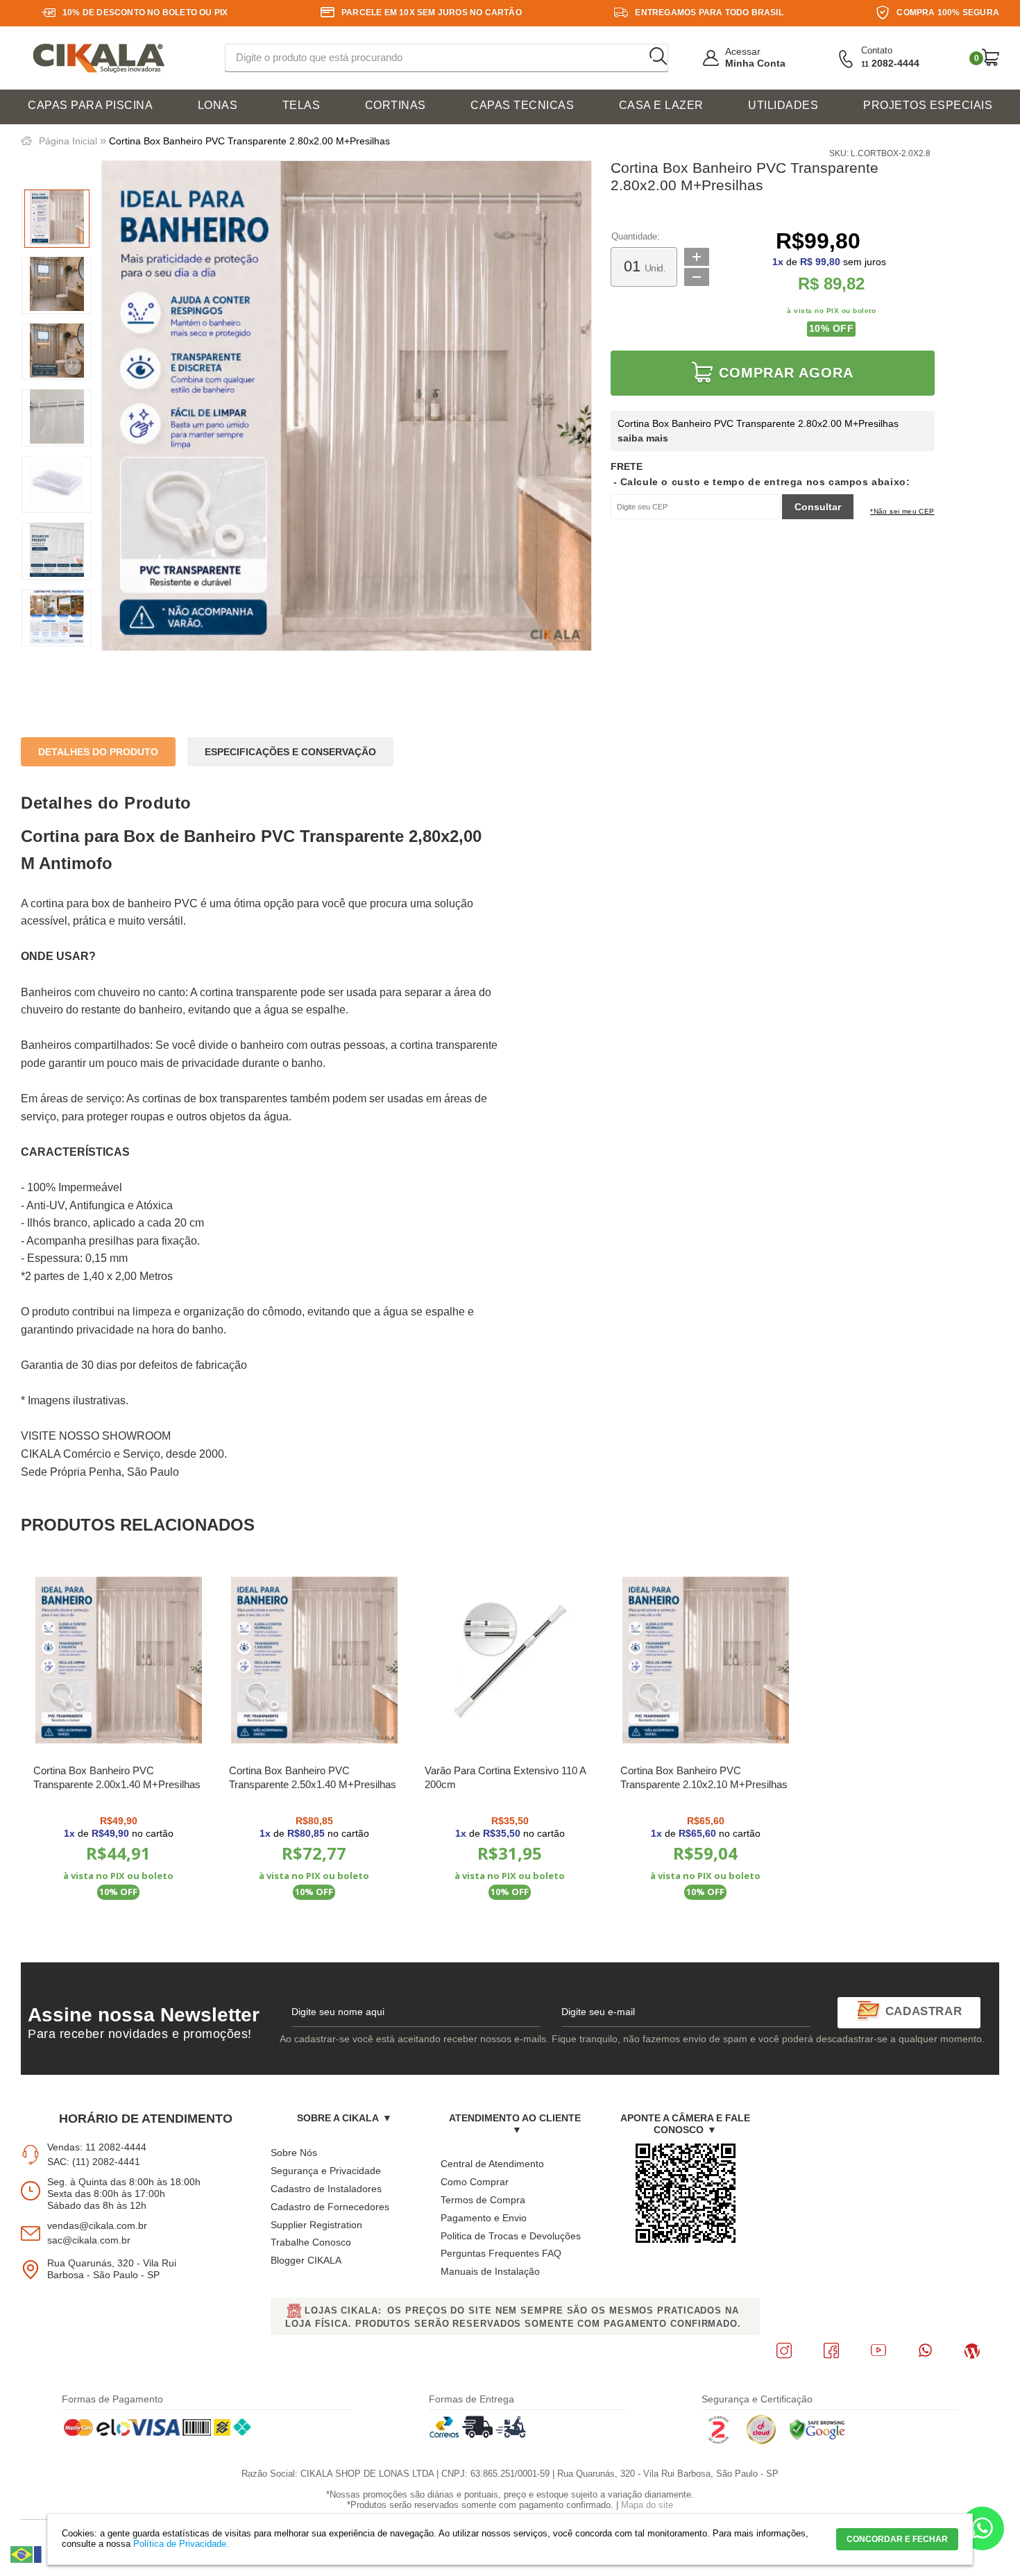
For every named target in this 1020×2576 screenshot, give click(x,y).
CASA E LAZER (661, 105)
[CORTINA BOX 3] (57, 352)
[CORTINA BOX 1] (57, 219)
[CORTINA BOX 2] (57, 285)
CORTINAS (396, 105)
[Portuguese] (22, 2554)
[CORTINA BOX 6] (57, 551)
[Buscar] (658, 57)
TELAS (301, 105)
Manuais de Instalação (490, 2271)
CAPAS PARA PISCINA (90, 105)
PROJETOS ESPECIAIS (928, 105)
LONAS (218, 105)
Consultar (818, 507)
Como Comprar (475, 2182)
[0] (991, 57)
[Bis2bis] (718, 2441)
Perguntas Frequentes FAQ (501, 2253)
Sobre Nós (294, 2153)
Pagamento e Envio (484, 2218)
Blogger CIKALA (306, 2260)
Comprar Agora (786, 373)
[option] (57, 219)
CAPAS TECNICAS (522, 105)
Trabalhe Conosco (311, 2242)
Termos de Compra (483, 2200)
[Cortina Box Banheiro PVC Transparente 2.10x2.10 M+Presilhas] (705, 1660)
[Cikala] (99, 59)
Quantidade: (636, 237)
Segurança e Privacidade (326, 2171)
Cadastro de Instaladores (326, 2189)
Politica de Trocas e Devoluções (511, 2236)
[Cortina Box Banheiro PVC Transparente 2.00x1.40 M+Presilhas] (118, 1660)
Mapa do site (647, 2505)
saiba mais (643, 438)
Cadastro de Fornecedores (330, 2207)
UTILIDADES (783, 105)
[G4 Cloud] (761, 2441)
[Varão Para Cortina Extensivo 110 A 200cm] (510, 1660)
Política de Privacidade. (181, 2544)
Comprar (119, 1927)
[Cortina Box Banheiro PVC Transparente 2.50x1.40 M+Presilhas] (314, 1660)
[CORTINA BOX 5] (57, 485)
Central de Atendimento (492, 2164)
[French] (46, 2554)
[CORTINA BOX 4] (57, 418)
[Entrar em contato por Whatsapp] (982, 2532)
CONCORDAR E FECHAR (897, 2539)
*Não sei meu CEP (902, 511)
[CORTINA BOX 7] (57, 618)
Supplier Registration (316, 2225)
